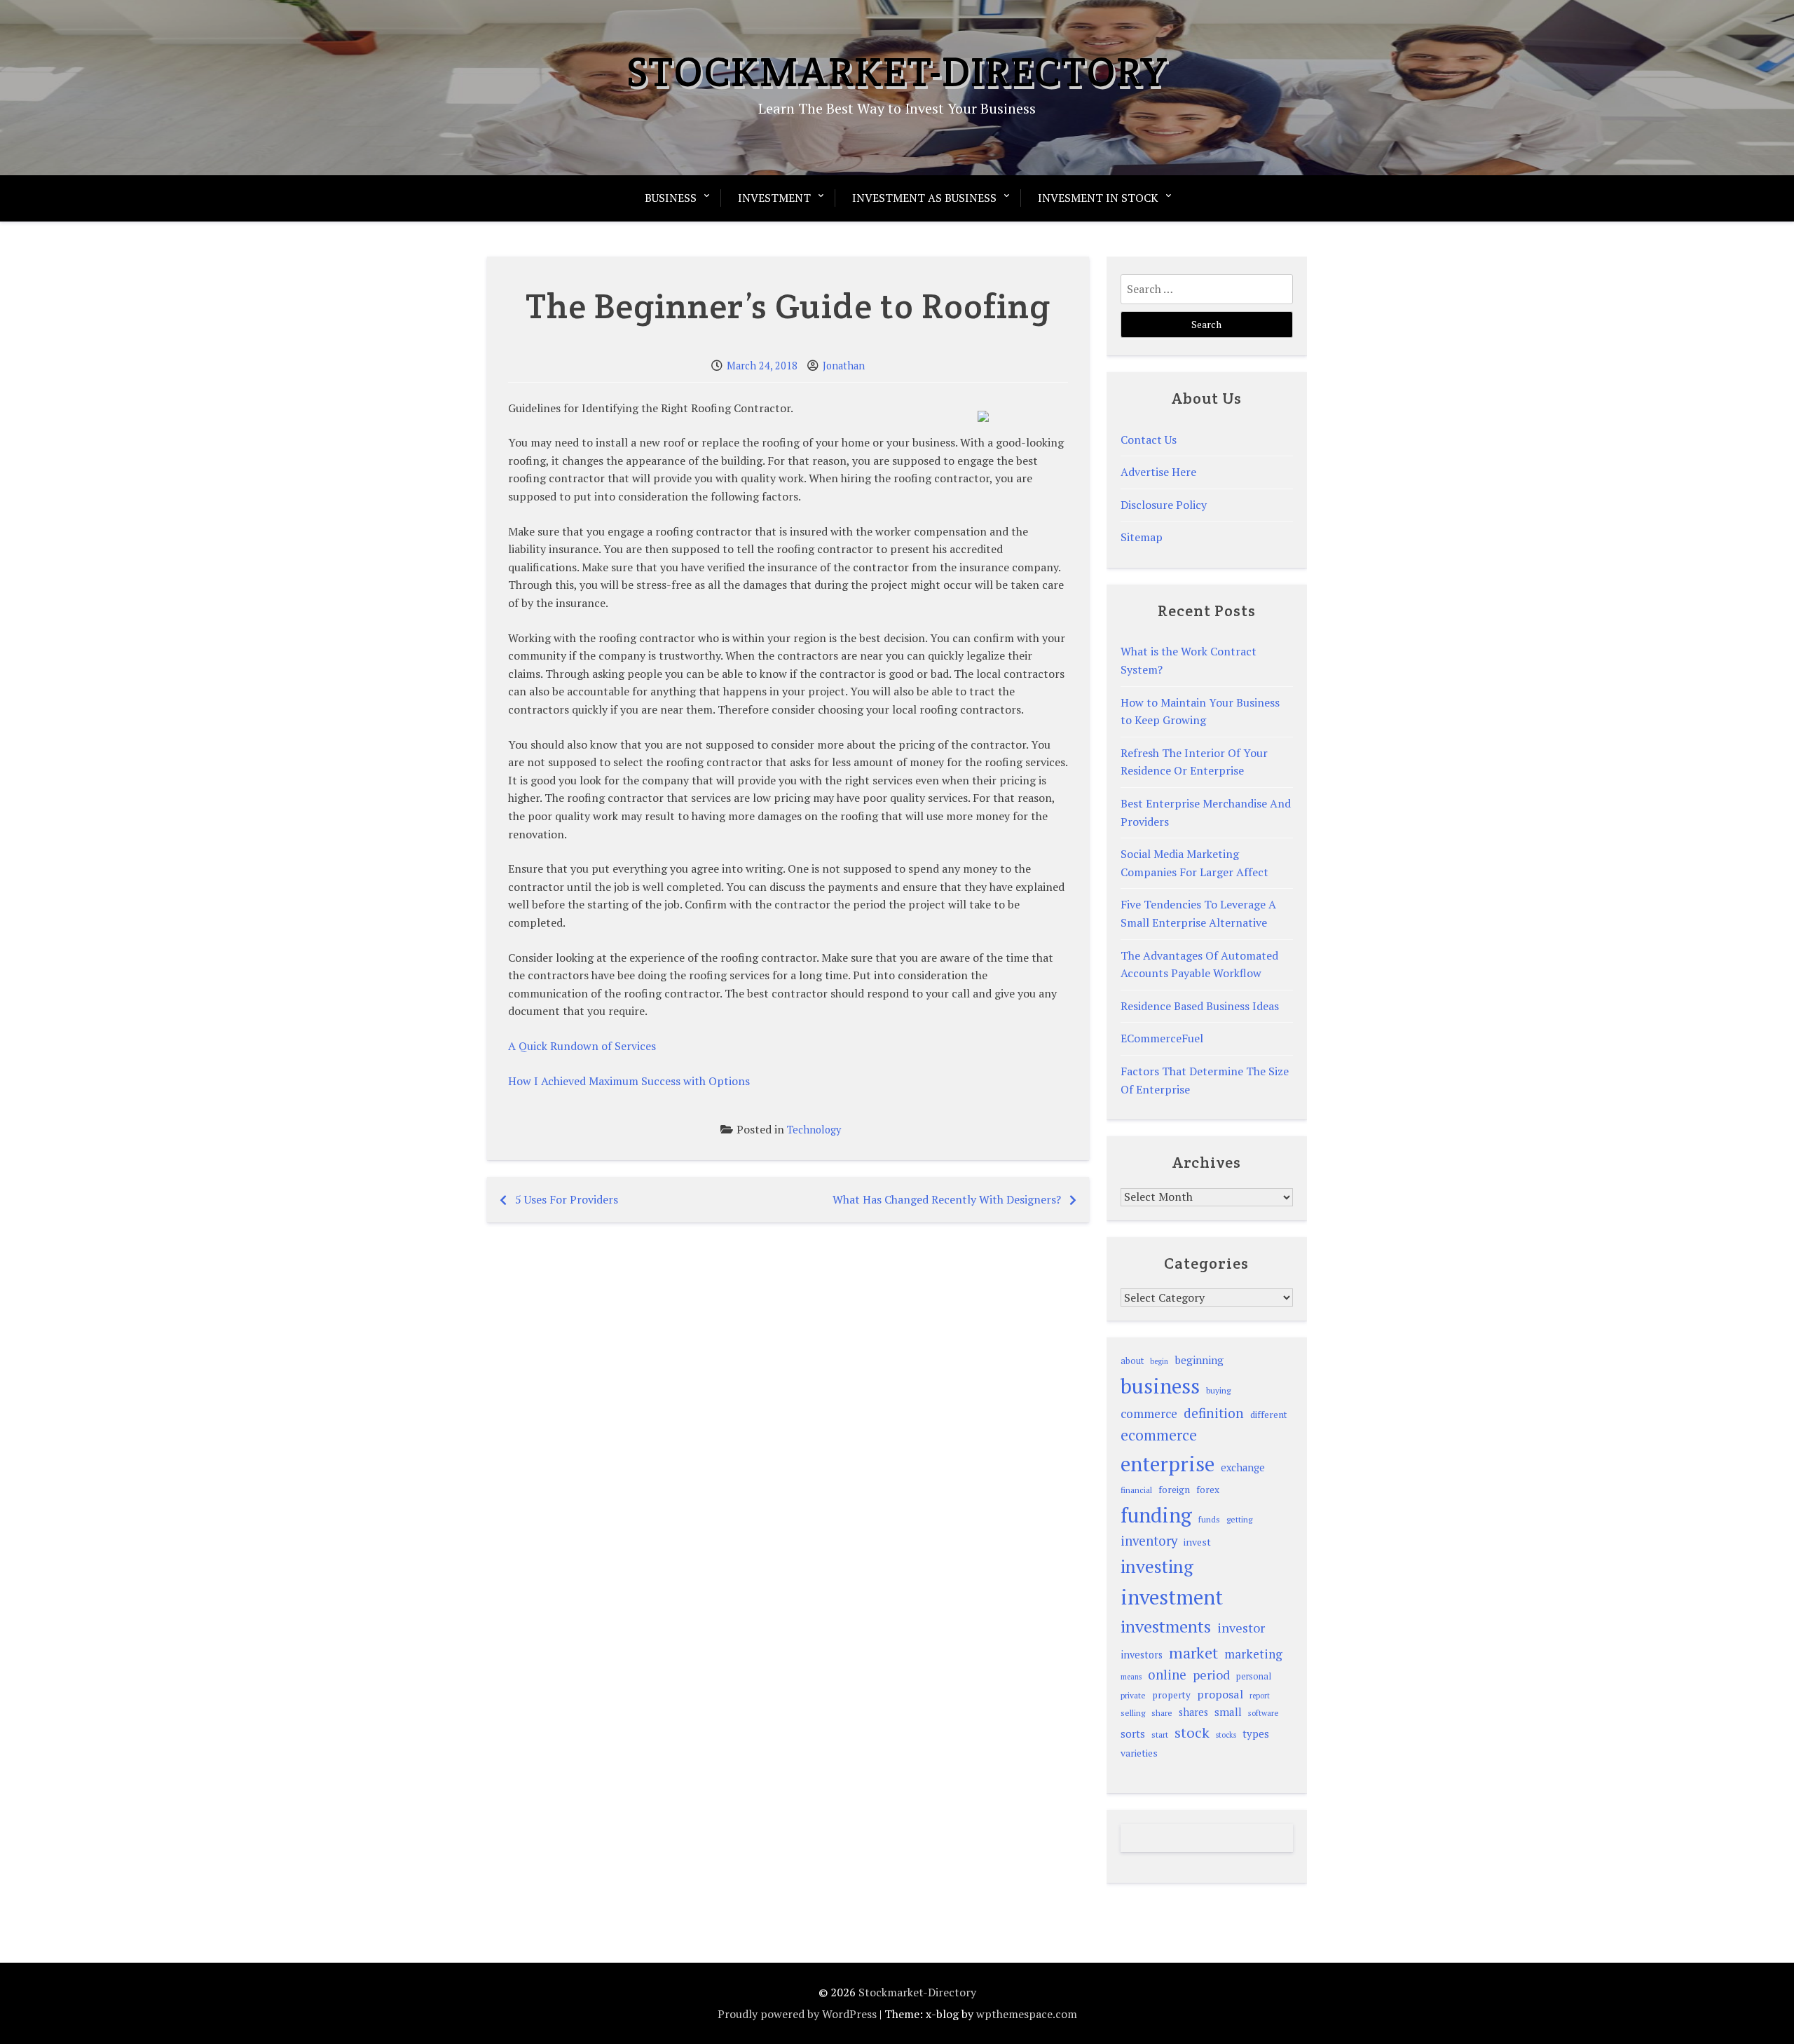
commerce (1149, 1413)
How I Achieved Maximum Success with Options (629, 1081)
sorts (1133, 1733)
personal (1254, 1676)
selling (1133, 1713)
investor (1241, 1628)
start (1160, 1734)
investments (1166, 1626)
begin (1159, 1361)
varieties (1139, 1753)
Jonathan (844, 366)
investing (1157, 1566)
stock (1192, 1732)
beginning (1199, 1360)
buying (1218, 1390)
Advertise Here (1158, 472)
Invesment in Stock (1098, 198)
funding (1156, 1515)
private (1133, 1695)
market (1193, 1653)
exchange (1243, 1467)
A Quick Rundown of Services (582, 1046)
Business (671, 198)
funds (1209, 1519)
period (1211, 1675)
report (1260, 1696)
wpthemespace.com (1027, 2014)
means (1131, 1677)
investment (1172, 1597)
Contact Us (1149, 440)
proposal (1220, 1694)
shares (1193, 1712)
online (1167, 1675)
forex (1208, 1490)
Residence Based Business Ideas (1200, 1006)
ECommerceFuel (1162, 1038)
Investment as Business (924, 198)
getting (1239, 1519)
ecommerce (1159, 1435)
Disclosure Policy (1164, 505)
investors (1142, 1655)
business (1160, 1386)
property (1171, 1695)
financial (1136, 1490)
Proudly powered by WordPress (797, 2014)
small (1228, 1712)
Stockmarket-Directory (897, 71)
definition (1214, 1413)
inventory (1149, 1541)
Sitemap (1142, 537)
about (1132, 1361)
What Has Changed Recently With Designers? (947, 1199)
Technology (814, 1130)
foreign (1174, 1490)
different (1269, 1415)
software (1263, 1713)
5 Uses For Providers (567, 1199)
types (1256, 1733)
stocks (1226, 1735)
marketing (1253, 1654)
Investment (774, 198)
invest (1197, 1542)
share (1162, 1713)
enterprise (1168, 1464)
